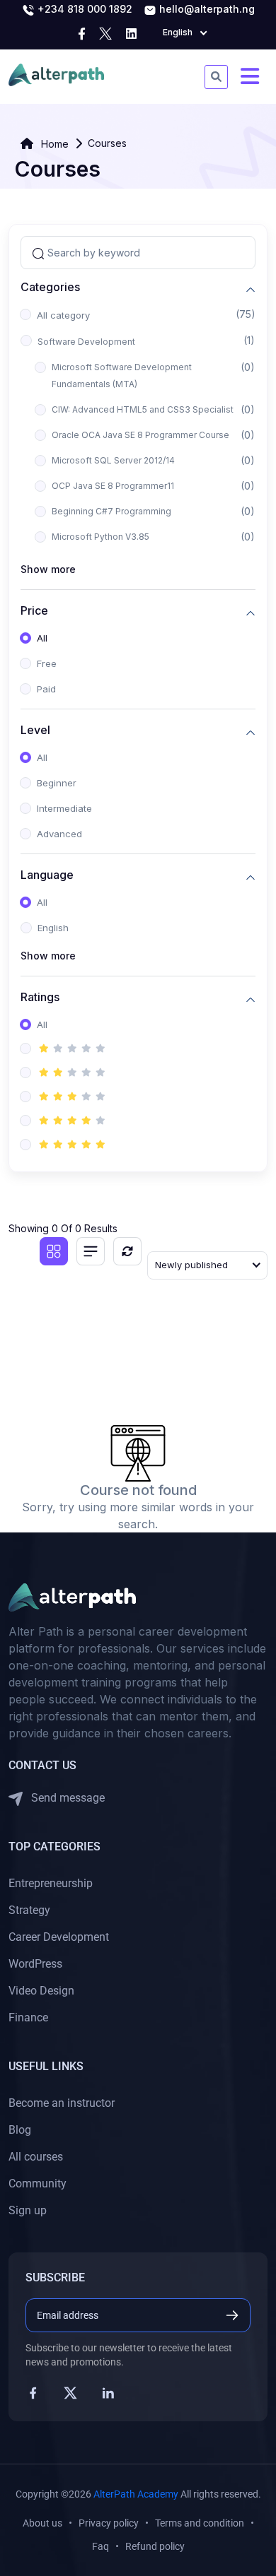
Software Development (86, 342)
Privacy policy (109, 2523)
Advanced (59, 834)
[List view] (91, 1251)
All (42, 638)
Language (47, 875)
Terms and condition (200, 2523)
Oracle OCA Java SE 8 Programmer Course (140, 435)
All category (63, 315)
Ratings (40, 997)
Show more (48, 569)
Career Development (59, 1937)
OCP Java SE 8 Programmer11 (113, 486)
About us (42, 2523)
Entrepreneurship (51, 1883)
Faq (100, 2546)
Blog (20, 2130)
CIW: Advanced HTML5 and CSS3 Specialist (143, 409)
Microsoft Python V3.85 (100, 537)
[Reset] (127, 1251)
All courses (36, 2157)
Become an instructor (62, 2103)
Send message (67, 1798)
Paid (46, 689)
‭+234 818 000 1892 (84, 9)
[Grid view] (54, 1251)
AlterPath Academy (136, 2494)
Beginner (57, 783)
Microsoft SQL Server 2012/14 (113, 460)
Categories (50, 287)
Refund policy (155, 2546)
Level (35, 730)
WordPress (35, 1964)
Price (34, 611)
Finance (28, 2017)
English (53, 928)
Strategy (29, 1910)
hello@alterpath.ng (206, 9)
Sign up (28, 2210)
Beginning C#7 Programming (111, 511)
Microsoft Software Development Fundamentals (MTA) (122, 376)
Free (47, 663)
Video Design (41, 1991)
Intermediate (64, 808)
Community (38, 2184)
